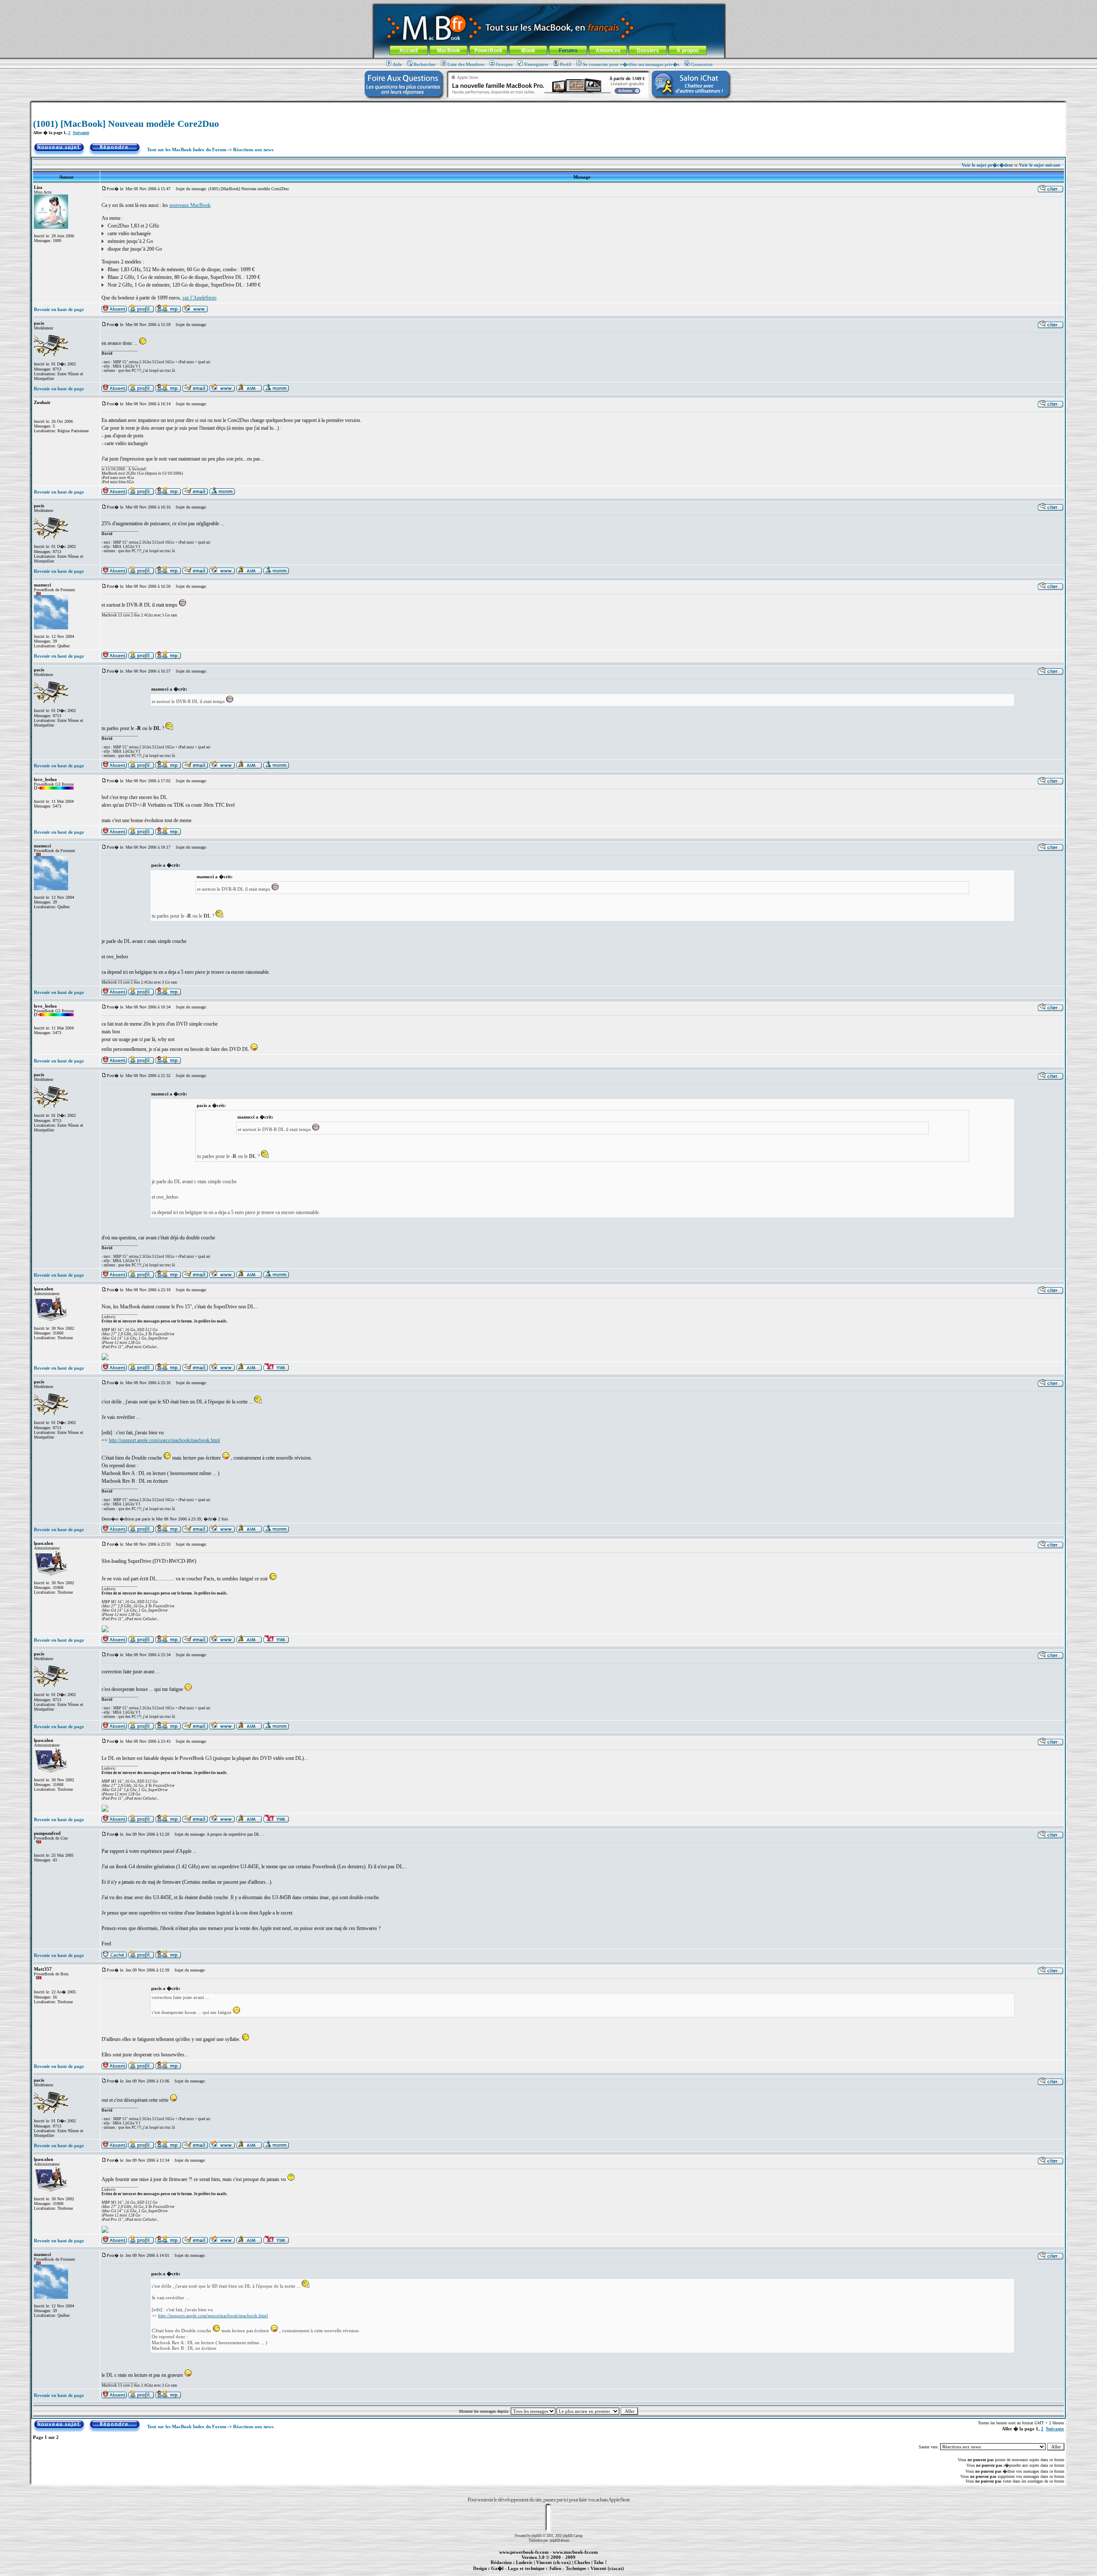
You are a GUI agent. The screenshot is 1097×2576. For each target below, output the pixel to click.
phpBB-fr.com (559, 2540)
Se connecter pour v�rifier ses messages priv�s (631, 64)
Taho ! (600, 2562)
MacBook (449, 51)
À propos (688, 51)
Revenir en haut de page (59, 309)
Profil (566, 64)
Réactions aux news (253, 150)
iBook (528, 51)
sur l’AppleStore (199, 298)
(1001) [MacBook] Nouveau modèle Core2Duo (126, 124)
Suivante (81, 133)
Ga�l (497, 2568)
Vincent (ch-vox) (553, 2562)
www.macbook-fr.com (575, 2552)
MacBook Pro (518, 2573)
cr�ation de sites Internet (604, 2573)
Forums (568, 51)
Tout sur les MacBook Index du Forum (187, 150)
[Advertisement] (548, 106)
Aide (397, 64)
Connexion (702, 64)
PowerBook (489, 51)
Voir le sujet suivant (1040, 165)
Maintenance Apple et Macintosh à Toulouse (562, 2573)
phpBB (537, 2536)
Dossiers (648, 51)
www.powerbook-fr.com (524, 2552)
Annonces (608, 51)
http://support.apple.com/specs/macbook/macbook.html (164, 1440)
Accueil (409, 51)
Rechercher (425, 64)
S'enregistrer (536, 64)
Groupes (504, 64)
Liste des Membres (466, 64)
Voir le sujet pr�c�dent (987, 165)
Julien (555, 2568)
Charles (582, 2562)
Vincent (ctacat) (607, 2568)
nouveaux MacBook (190, 205)
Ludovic (524, 2562)
